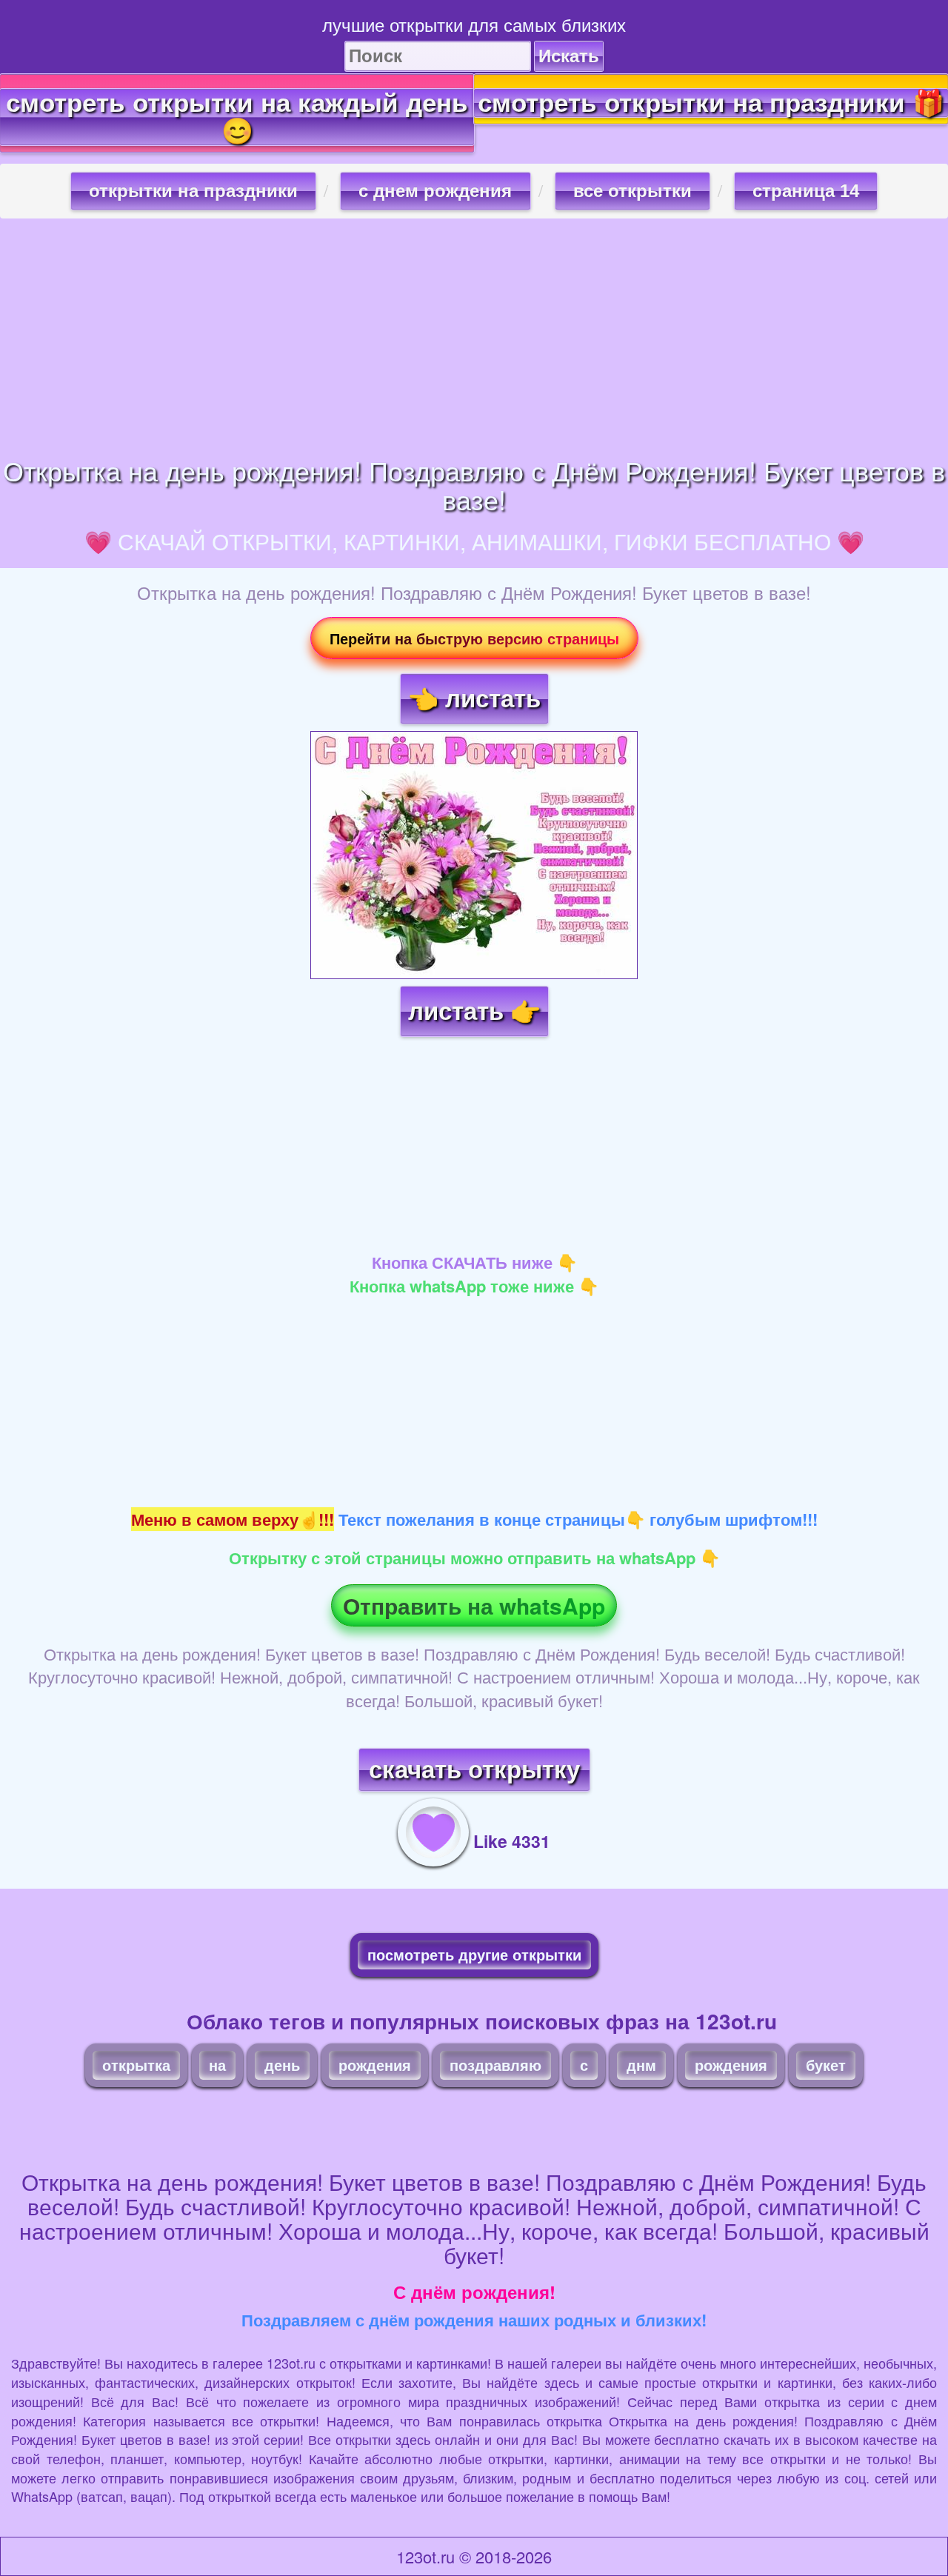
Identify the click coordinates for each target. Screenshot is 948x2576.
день (282, 2065)
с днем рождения (435, 191)
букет (826, 2065)
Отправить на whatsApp (474, 1605)
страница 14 (806, 191)
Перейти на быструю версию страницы (474, 638)
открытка (136, 2065)
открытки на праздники (193, 191)
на (217, 2065)
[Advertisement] (474, 337)
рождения (375, 2065)
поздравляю (495, 2065)
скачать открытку (474, 1770)
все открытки (632, 191)
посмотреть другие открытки (474, 1954)
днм (641, 2065)
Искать (569, 56)
